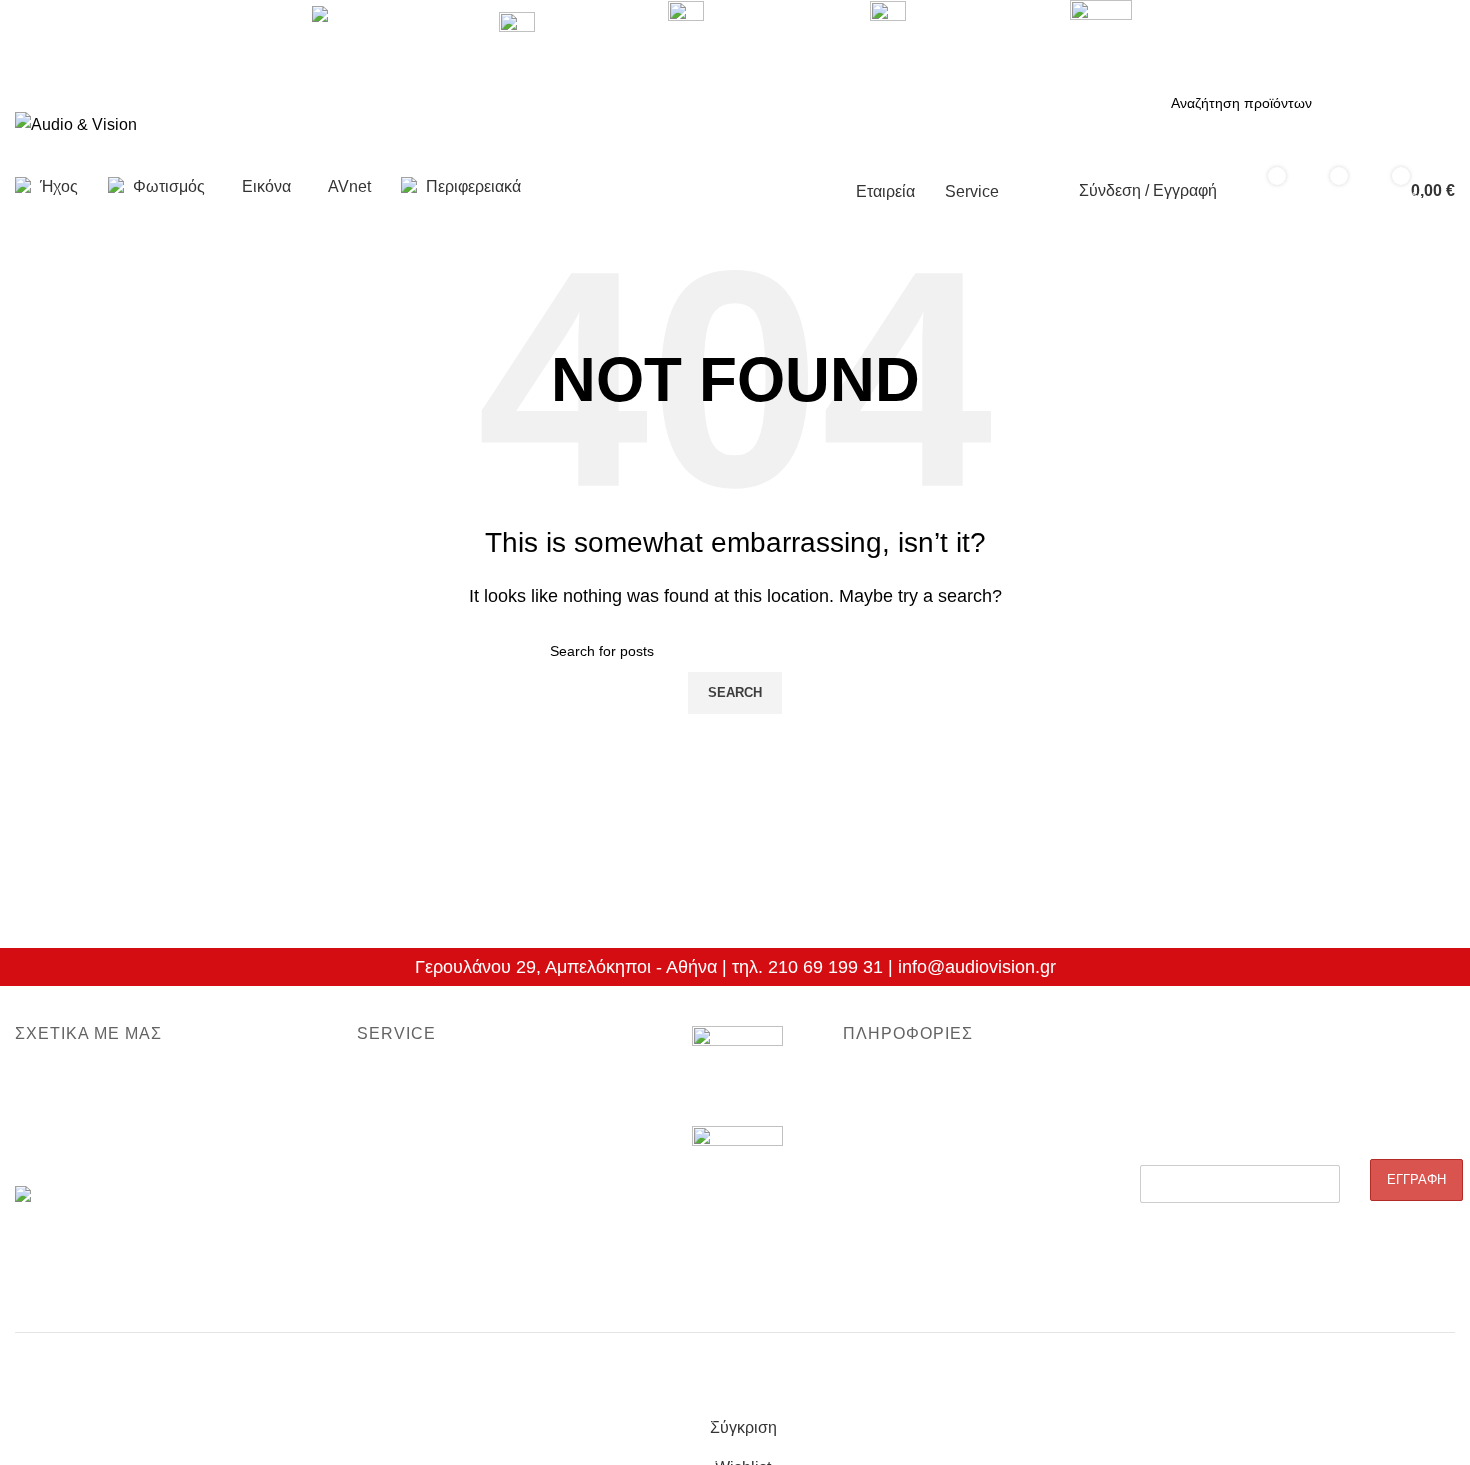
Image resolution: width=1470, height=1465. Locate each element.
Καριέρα (40, 1114)
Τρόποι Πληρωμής (901, 1216)
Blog (857, 1079)
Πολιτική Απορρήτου (907, 1148)
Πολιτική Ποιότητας (903, 1114)
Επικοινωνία (53, 1148)
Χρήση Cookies (891, 1285)
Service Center (404, 1182)
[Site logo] (76, 123)
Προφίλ (37, 1079)
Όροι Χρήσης (884, 1250)
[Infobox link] (735, 108)
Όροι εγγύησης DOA (421, 1079)
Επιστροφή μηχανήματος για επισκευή (477, 1114)
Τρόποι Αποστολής (903, 1182)
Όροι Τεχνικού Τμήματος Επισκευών (470, 1148)
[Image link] (737, 1075)
